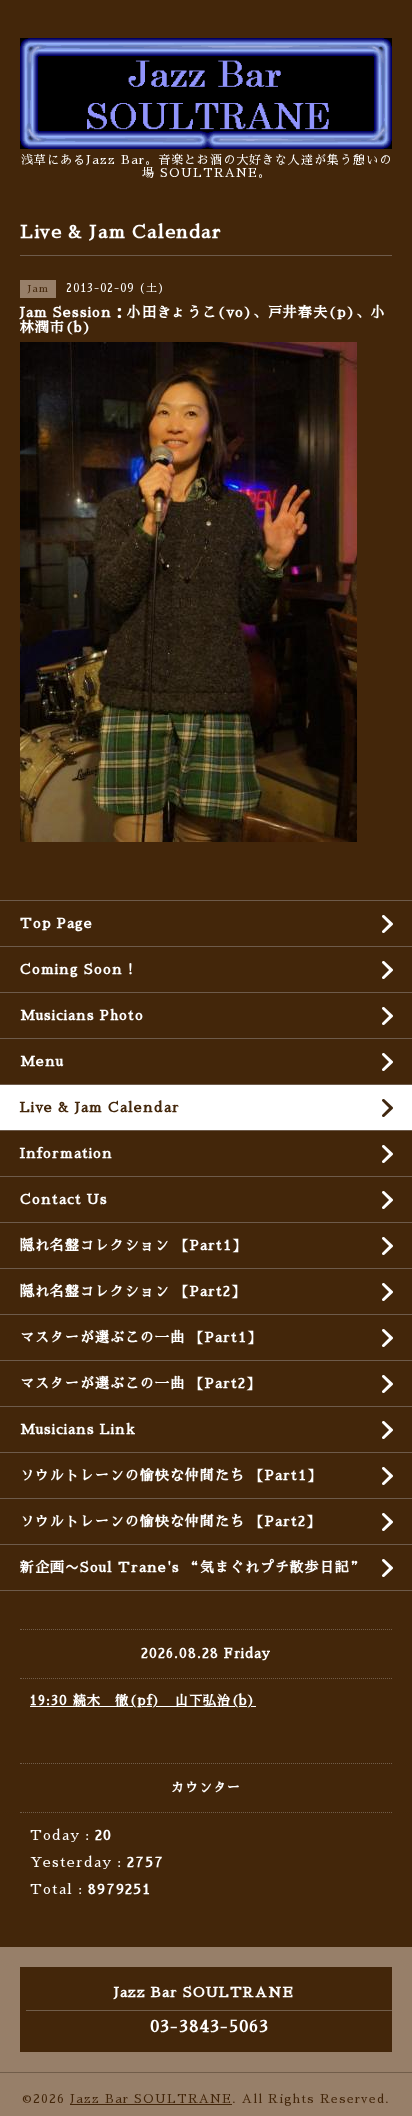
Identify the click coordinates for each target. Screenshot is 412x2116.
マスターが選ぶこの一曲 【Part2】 (140, 1383)
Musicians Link (78, 1429)
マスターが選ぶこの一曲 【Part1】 (141, 1337)
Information (66, 1153)
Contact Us (64, 1199)
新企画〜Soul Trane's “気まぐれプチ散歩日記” (192, 1567)
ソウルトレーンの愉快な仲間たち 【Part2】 (170, 1521)
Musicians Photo (82, 1015)
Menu (42, 1061)
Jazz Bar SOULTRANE (151, 2099)
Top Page (56, 923)
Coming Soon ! (77, 969)
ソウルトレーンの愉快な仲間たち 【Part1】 (171, 1475)
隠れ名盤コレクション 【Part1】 (133, 1245)
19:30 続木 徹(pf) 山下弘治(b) (143, 1700)
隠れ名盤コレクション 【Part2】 (133, 1291)
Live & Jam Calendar (100, 1107)
